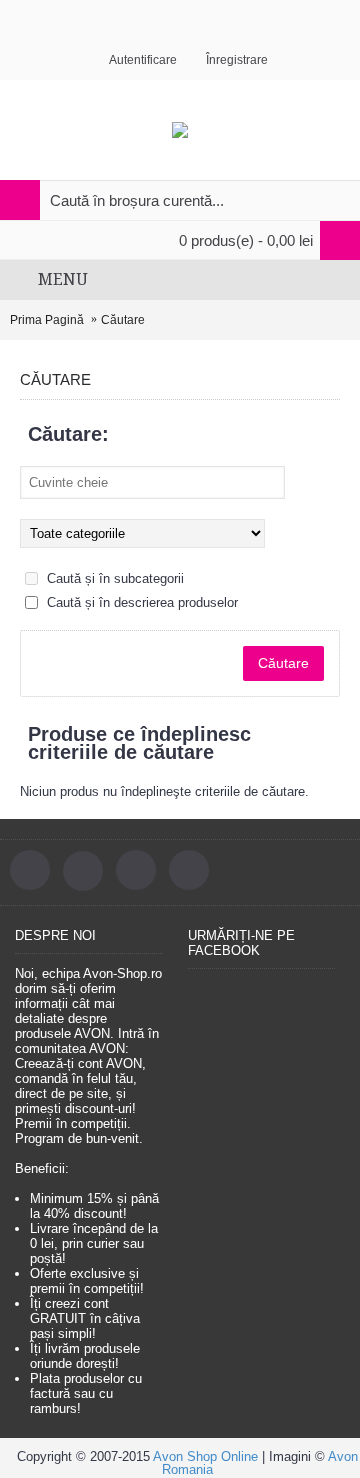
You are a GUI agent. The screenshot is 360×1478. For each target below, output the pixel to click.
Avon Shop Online (205, 1456)
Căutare (123, 320)
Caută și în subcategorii (113, 578)
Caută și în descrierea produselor (140, 602)
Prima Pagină (47, 320)
